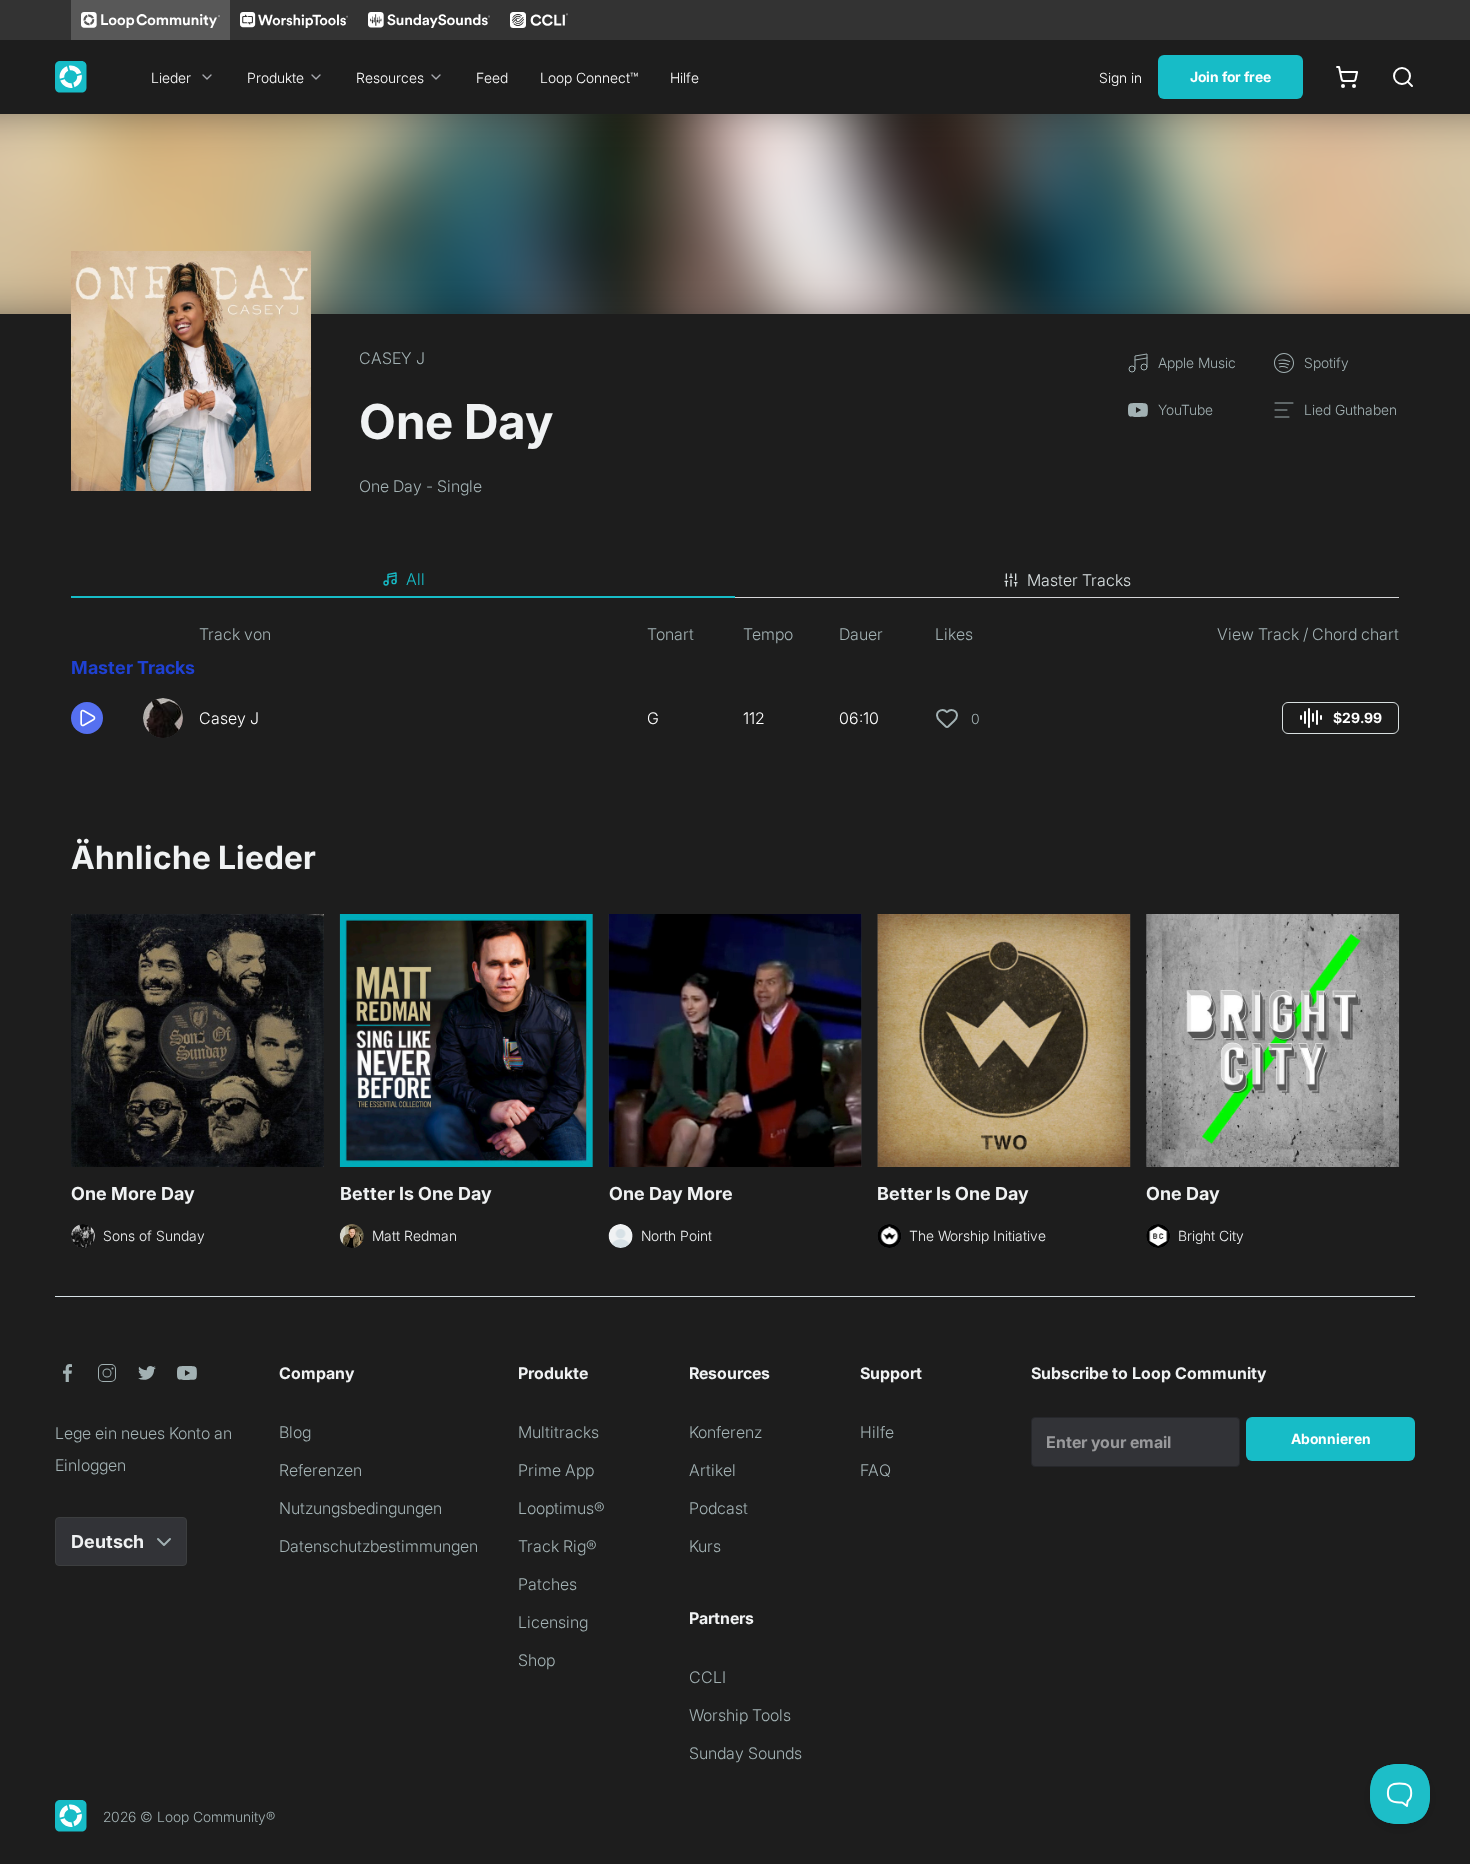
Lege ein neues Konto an (143, 1433)
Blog (295, 1432)
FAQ (875, 1470)
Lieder (171, 77)
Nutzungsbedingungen (360, 1508)
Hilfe (684, 77)
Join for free (1230, 76)
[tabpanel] (735, 688)
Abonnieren (1331, 1438)
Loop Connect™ (589, 77)
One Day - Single (420, 486)
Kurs (705, 1546)
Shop (536, 1660)
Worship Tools (740, 1715)
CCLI (707, 1677)
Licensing (553, 1622)
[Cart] (1347, 77)
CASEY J (392, 358)
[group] (1340, 718)
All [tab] (415, 579)
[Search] (1403, 77)
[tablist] (735, 580)
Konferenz (725, 1432)
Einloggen (90, 1465)
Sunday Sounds (745, 1753)
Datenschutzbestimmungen (378, 1546)
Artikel (712, 1470)
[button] (99, 718)
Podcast (718, 1508)
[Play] (87, 718)
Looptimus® (561, 1508)
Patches (547, 1584)
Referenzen (320, 1470)
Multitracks (558, 1432)
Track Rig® (557, 1546)
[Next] (1387, 1038)
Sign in (1120, 77)
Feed (492, 77)
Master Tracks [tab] (1079, 580)
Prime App (556, 1470)
